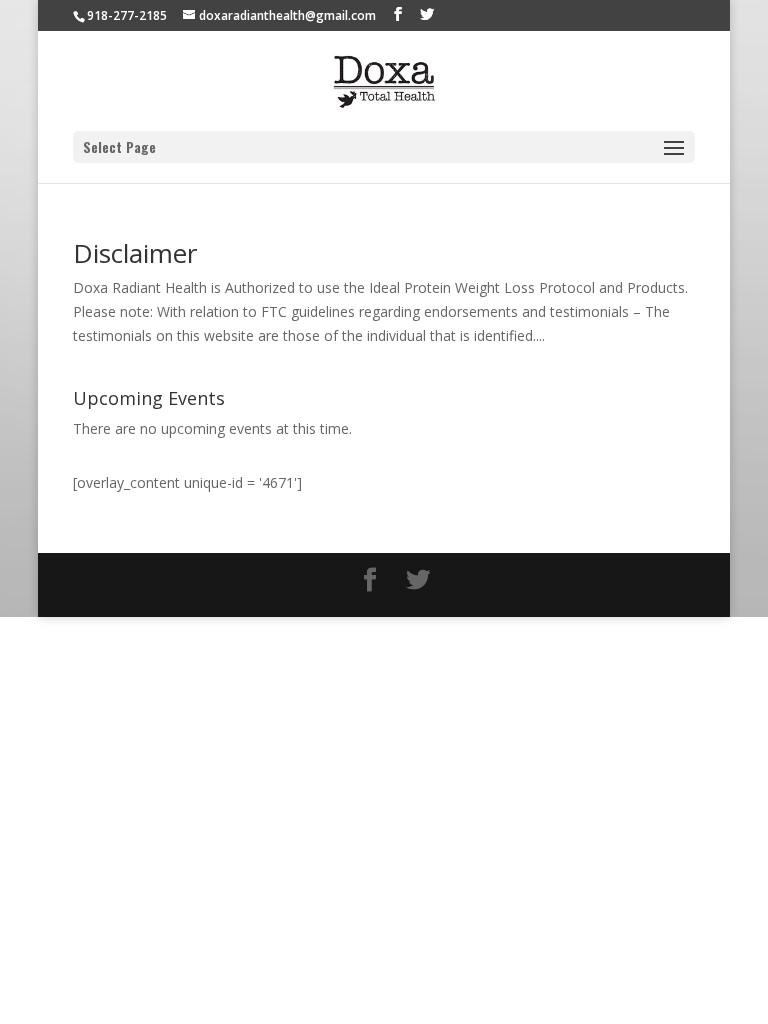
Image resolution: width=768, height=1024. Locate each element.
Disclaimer (135, 253)
